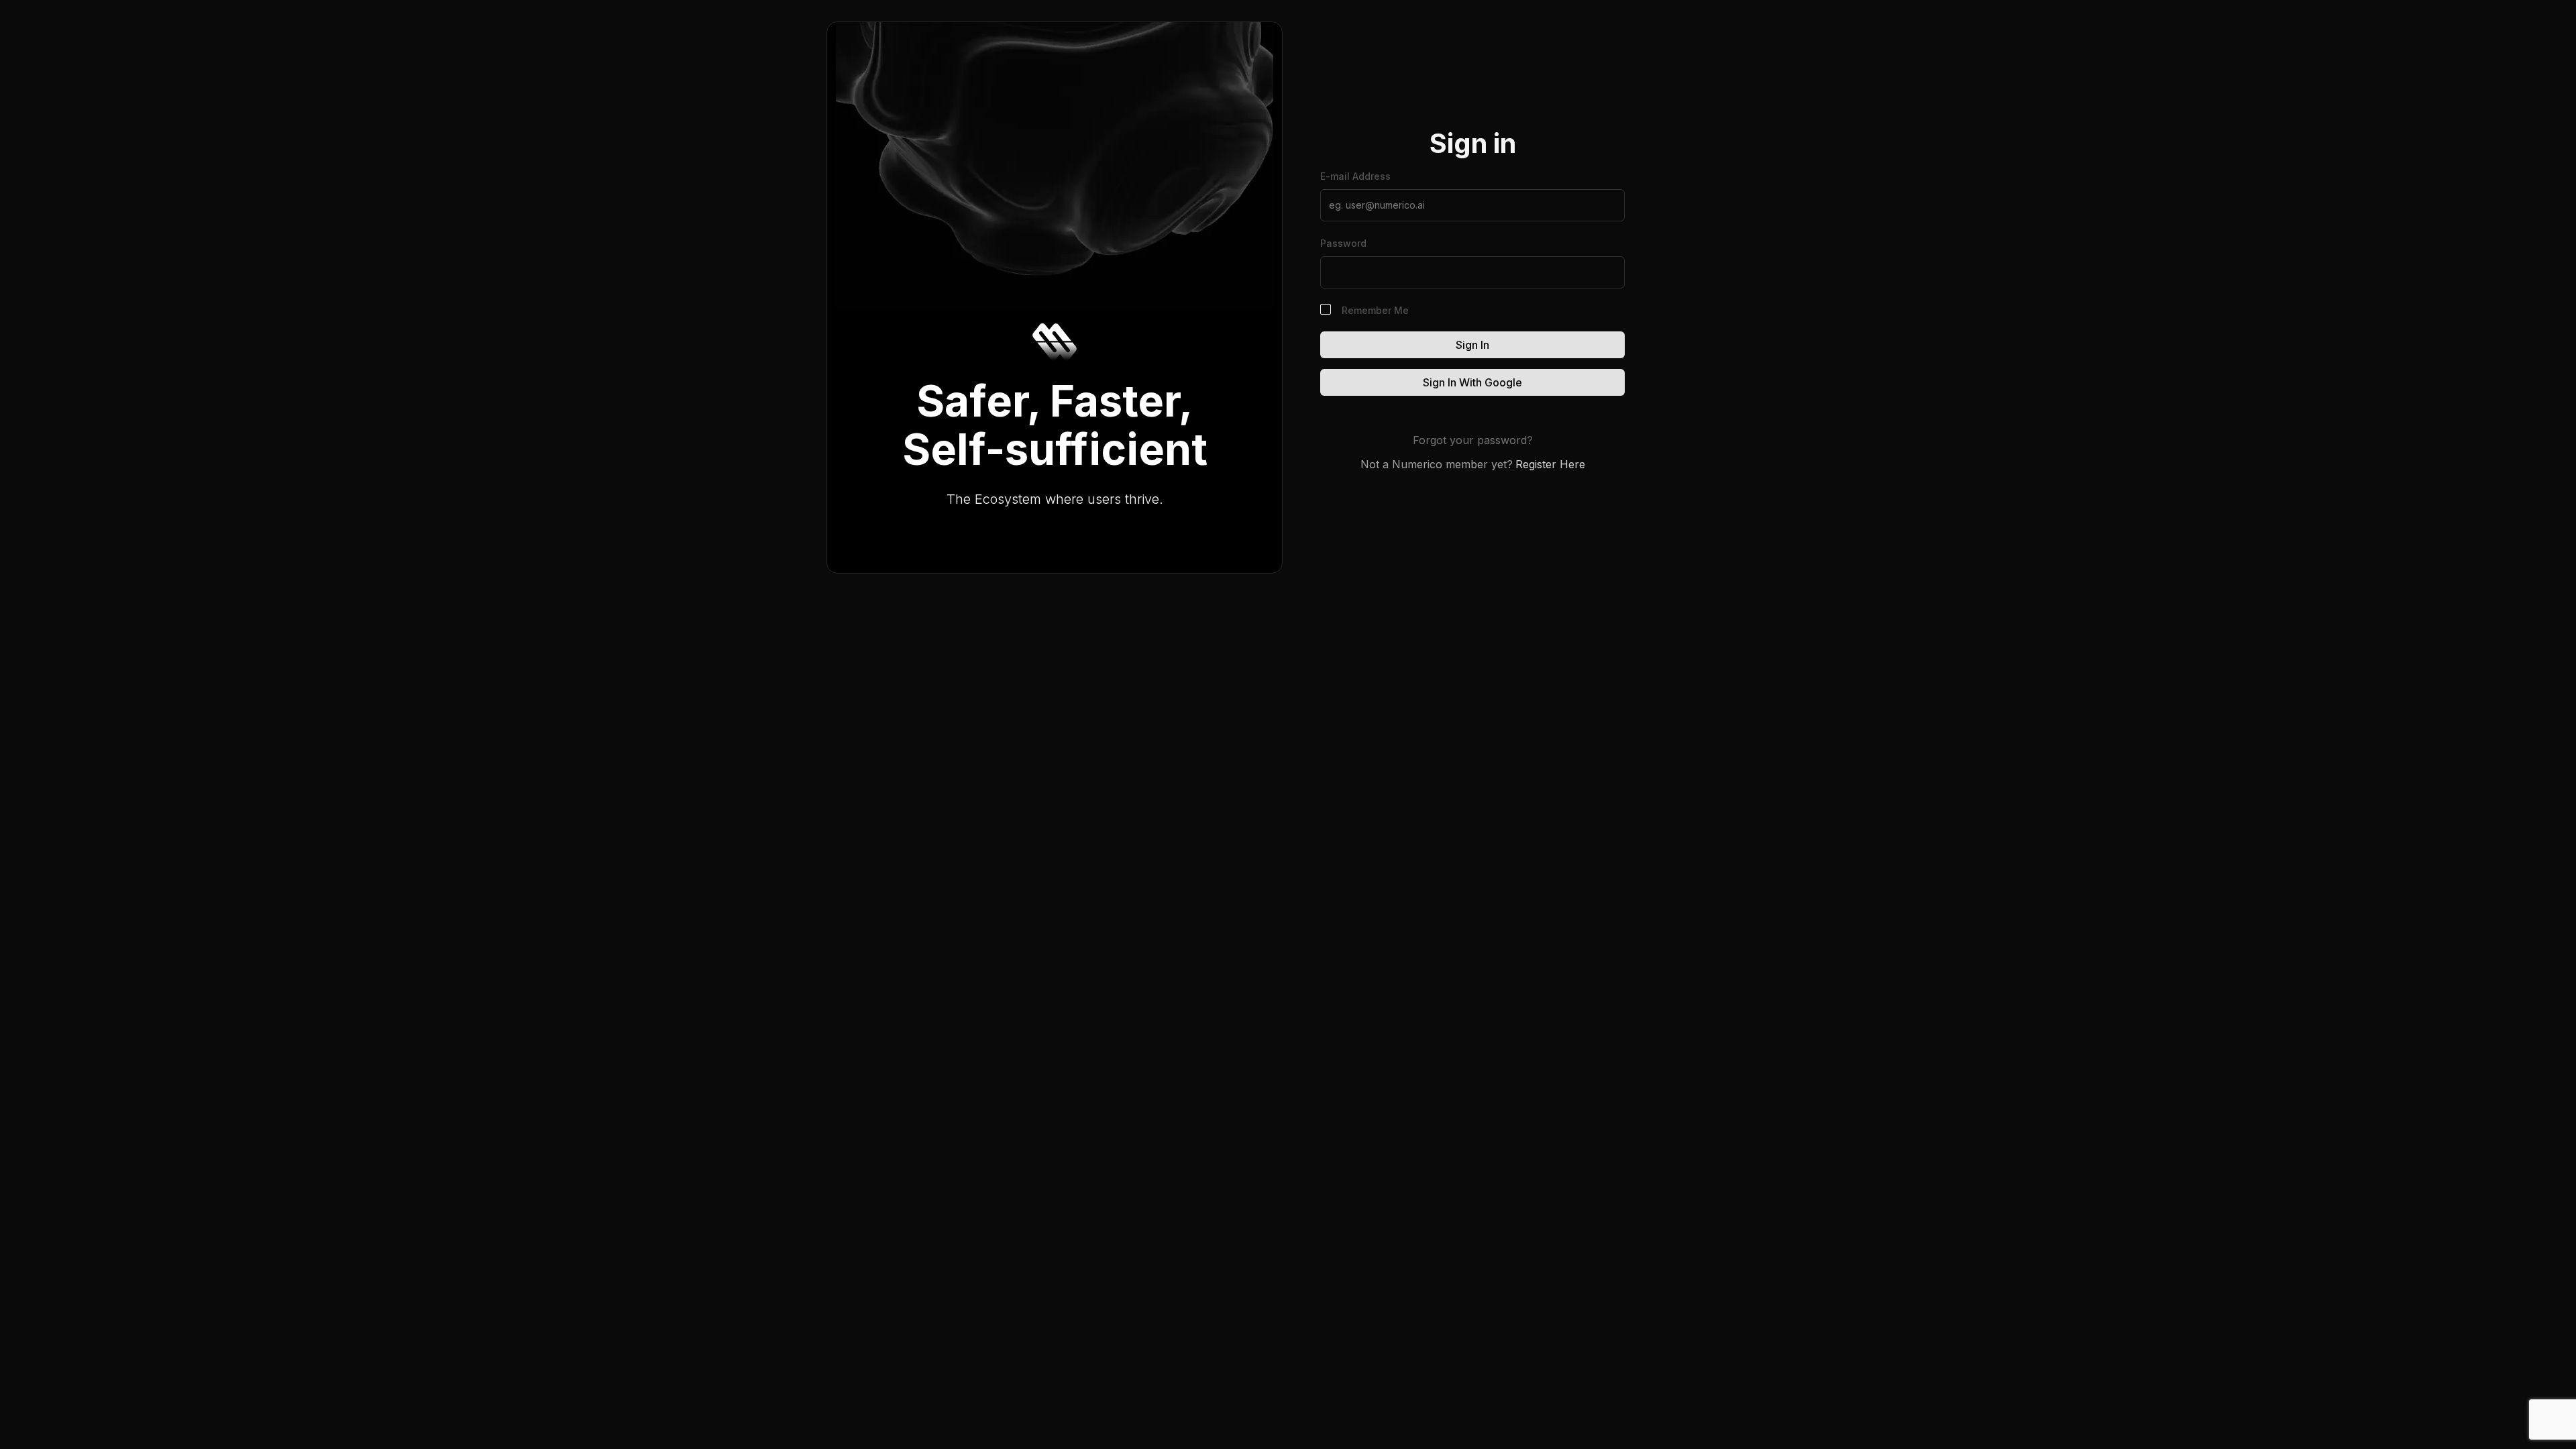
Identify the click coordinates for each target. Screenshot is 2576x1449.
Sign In (1472, 345)
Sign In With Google (1472, 382)
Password (1343, 243)
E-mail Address (1355, 176)
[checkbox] (1326, 309)
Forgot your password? (1473, 440)
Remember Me (1375, 310)
